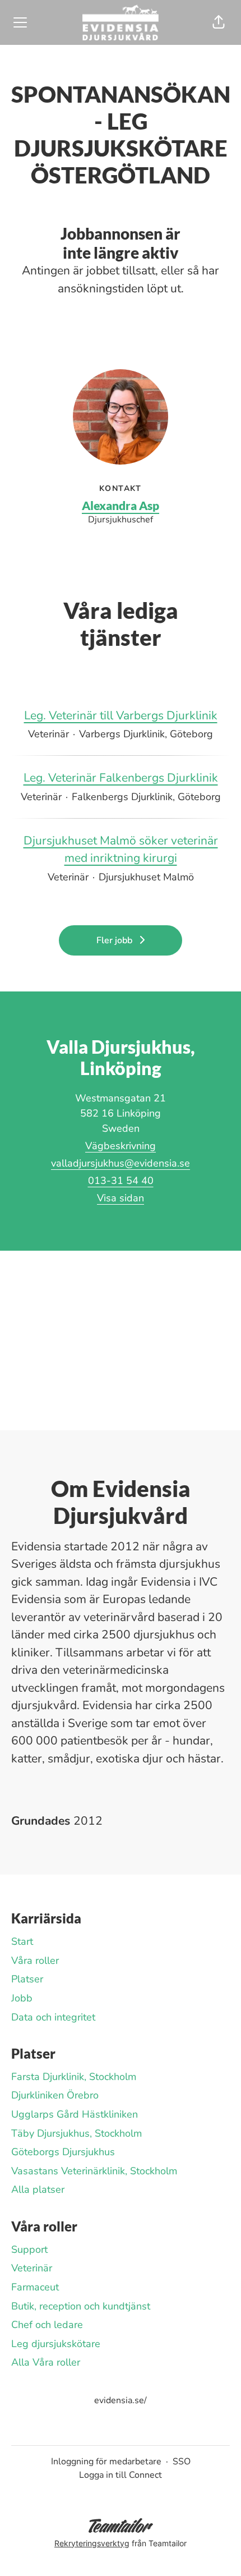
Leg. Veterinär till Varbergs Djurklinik (121, 715)
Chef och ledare (47, 2325)
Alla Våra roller (46, 2362)
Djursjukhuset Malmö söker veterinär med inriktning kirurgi (121, 850)
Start (22, 1941)
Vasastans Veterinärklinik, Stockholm (94, 2171)
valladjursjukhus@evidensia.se (121, 1163)
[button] (219, 22)
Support (29, 2249)
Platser (27, 1979)
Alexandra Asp (121, 505)
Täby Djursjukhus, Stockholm (77, 2133)
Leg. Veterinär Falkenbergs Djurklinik (121, 778)
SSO (182, 2462)
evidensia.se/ (121, 2400)
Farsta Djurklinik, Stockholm (74, 2077)
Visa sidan (121, 1198)
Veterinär (32, 2268)
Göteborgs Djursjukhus (63, 2152)
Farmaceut (35, 2287)
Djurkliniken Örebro (55, 2095)
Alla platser (38, 2189)
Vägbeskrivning (121, 1146)
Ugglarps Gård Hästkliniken (75, 2114)
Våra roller (35, 1960)
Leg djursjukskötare (56, 2344)
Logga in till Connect (121, 2475)
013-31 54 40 (121, 1181)
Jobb (22, 1998)
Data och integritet (53, 2017)
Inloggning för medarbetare (106, 2462)
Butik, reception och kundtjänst (81, 2306)
